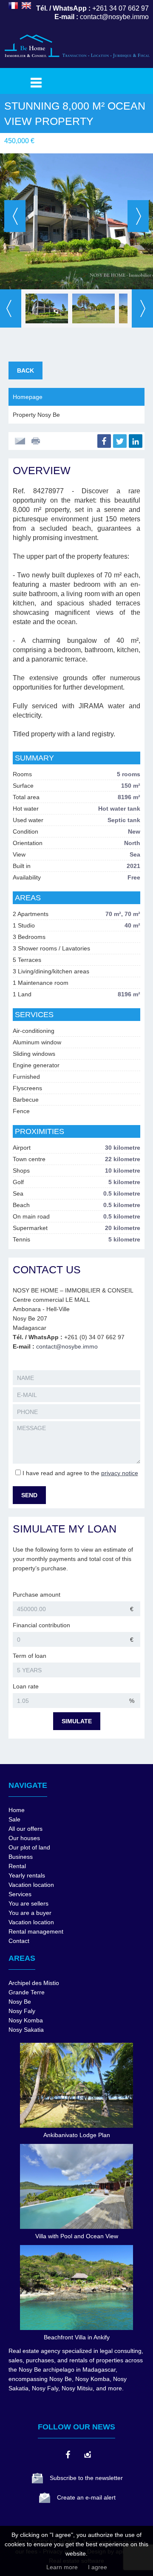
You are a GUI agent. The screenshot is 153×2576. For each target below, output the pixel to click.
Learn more (62, 2567)
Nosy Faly (22, 2011)
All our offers (25, 1829)
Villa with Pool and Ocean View (77, 2236)
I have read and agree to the (80, 1473)
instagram (87, 2454)
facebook (68, 2454)
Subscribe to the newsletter (86, 2478)
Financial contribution (41, 1625)
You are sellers (28, 1903)
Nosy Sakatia (26, 2030)
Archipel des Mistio (34, 1983)
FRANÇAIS (13, 6)
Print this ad (37, 441)
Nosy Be (20, 2002)
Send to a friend (20, 441)
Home (17, 1810)
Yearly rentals (27, 1875)
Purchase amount (37, 1595)
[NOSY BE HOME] (76, 61)
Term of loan (30, 1656)
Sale (14, 1819)
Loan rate (26, 1686)
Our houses (24, 1838)
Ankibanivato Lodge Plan (77, 2135)
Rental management (36, 1931)
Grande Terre (27, 1992)
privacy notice (120, 1473)
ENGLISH (26, 6)
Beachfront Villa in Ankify (77, 2337)
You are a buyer (30, 1913)
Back (25, 370)
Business (21, 1857)
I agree (98, 2567)
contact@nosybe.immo (67, 1346)
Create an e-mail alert (86, 2497)
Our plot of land (29, 1847)
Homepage (28, 397)
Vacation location (31, 1885)
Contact (19, 1941)
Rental (17, 1866)
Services (20, 1894)
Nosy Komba (26, 2020)
